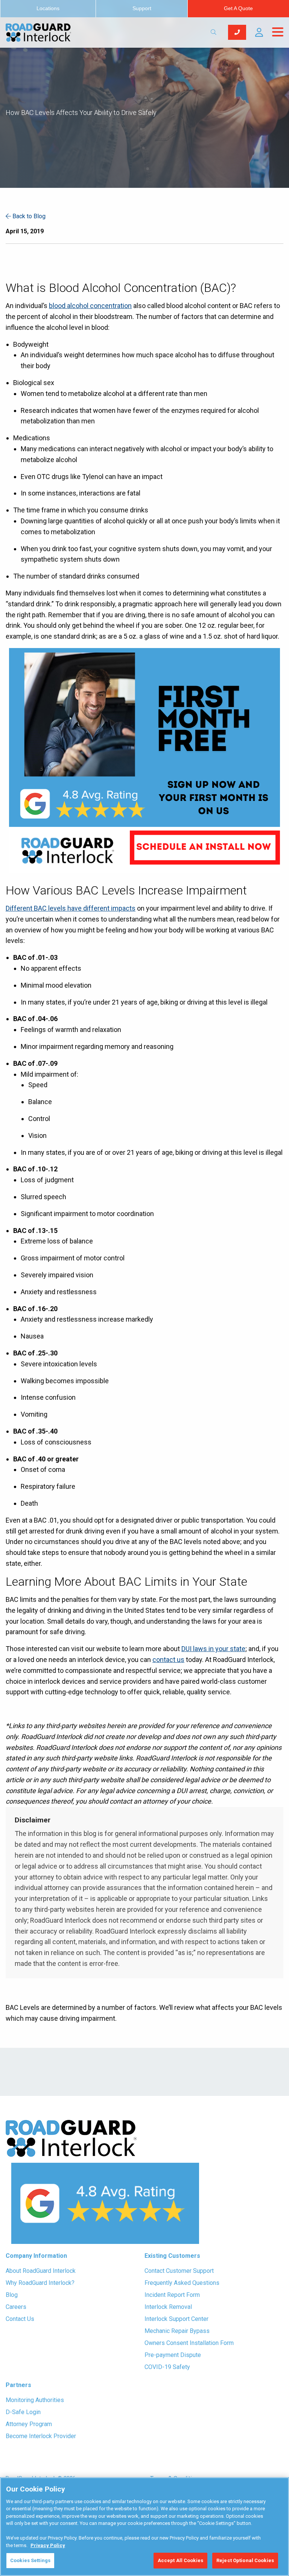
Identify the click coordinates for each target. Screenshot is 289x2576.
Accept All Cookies (180, 2560)
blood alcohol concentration (90, 306)
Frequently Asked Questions (182, 2283)
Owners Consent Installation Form (189, 2343)
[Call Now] (237, 32)
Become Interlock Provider (41, 2436)
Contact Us (20, 2319)
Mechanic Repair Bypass (177, 2331)
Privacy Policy (48, 2545)
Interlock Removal (168, 2307)
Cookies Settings (30, 2560)
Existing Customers (172, 2256)
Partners (18, 2385)
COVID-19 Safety (167, 2367)
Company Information (36, 2256)
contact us (168, 1660)
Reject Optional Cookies (245, 2560)
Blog (12, 2295)
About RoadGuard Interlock (41, 2271)
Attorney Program (29, 2424)
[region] (144, 2527)
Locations (48, 8)
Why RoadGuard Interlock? (40, 2283)
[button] (259, 32)
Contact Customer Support (179, 2271)
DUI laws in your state (213, 1649)
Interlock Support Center (176, 2319)
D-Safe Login (23, 2412)
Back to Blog (28, 216)
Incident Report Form (172, 2295)
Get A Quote (238, 8)
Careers (16, 2307)
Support (142, 8)
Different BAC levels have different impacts (71, 908)
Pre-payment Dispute (173, 2355)
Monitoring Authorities (35, 2400)
